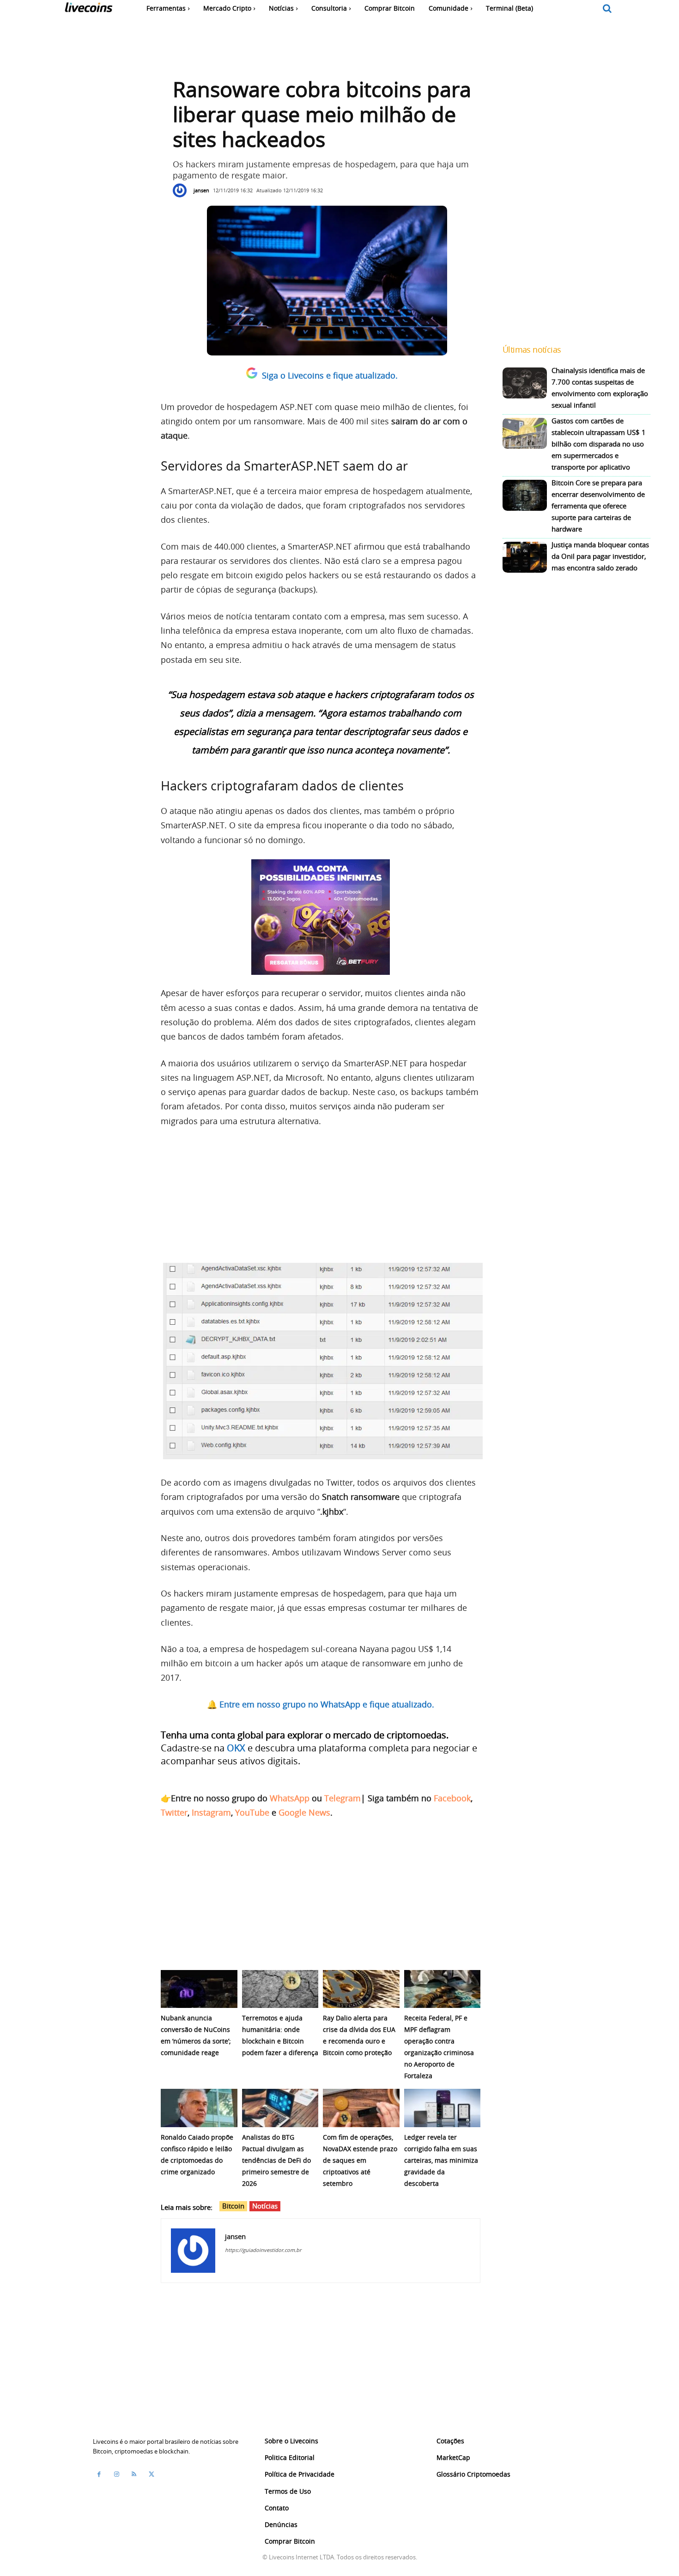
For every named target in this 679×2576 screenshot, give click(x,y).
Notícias (265, 2206)
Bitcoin (233, 2206)
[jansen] (182, 190)
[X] (152, 2474)
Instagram (211, 1812)
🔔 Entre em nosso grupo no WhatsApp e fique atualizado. (321, 1704)
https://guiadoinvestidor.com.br (263, 2250)
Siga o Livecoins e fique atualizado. (330, 375)
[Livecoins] (88, 9)
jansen (201, 190)
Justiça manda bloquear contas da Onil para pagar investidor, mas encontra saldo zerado (600, 556)
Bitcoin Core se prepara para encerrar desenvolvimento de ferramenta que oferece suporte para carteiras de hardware (598, 506)
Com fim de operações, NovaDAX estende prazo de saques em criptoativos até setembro (360, 2160)
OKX (236, 1748)
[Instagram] (116, 2474)
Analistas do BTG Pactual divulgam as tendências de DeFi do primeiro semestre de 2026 (276, 2160)
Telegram (343, 1798)
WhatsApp (290, 1798)
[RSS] (134, 2474)
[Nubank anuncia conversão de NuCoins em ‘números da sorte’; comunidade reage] (199, 1989)
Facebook (452, 1798)
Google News (304, 1812)
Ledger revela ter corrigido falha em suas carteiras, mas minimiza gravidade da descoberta (441, 2160)
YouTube (252, 1812)
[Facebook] (99, 2474)
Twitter (174, 1812)
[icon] (607, 9)
